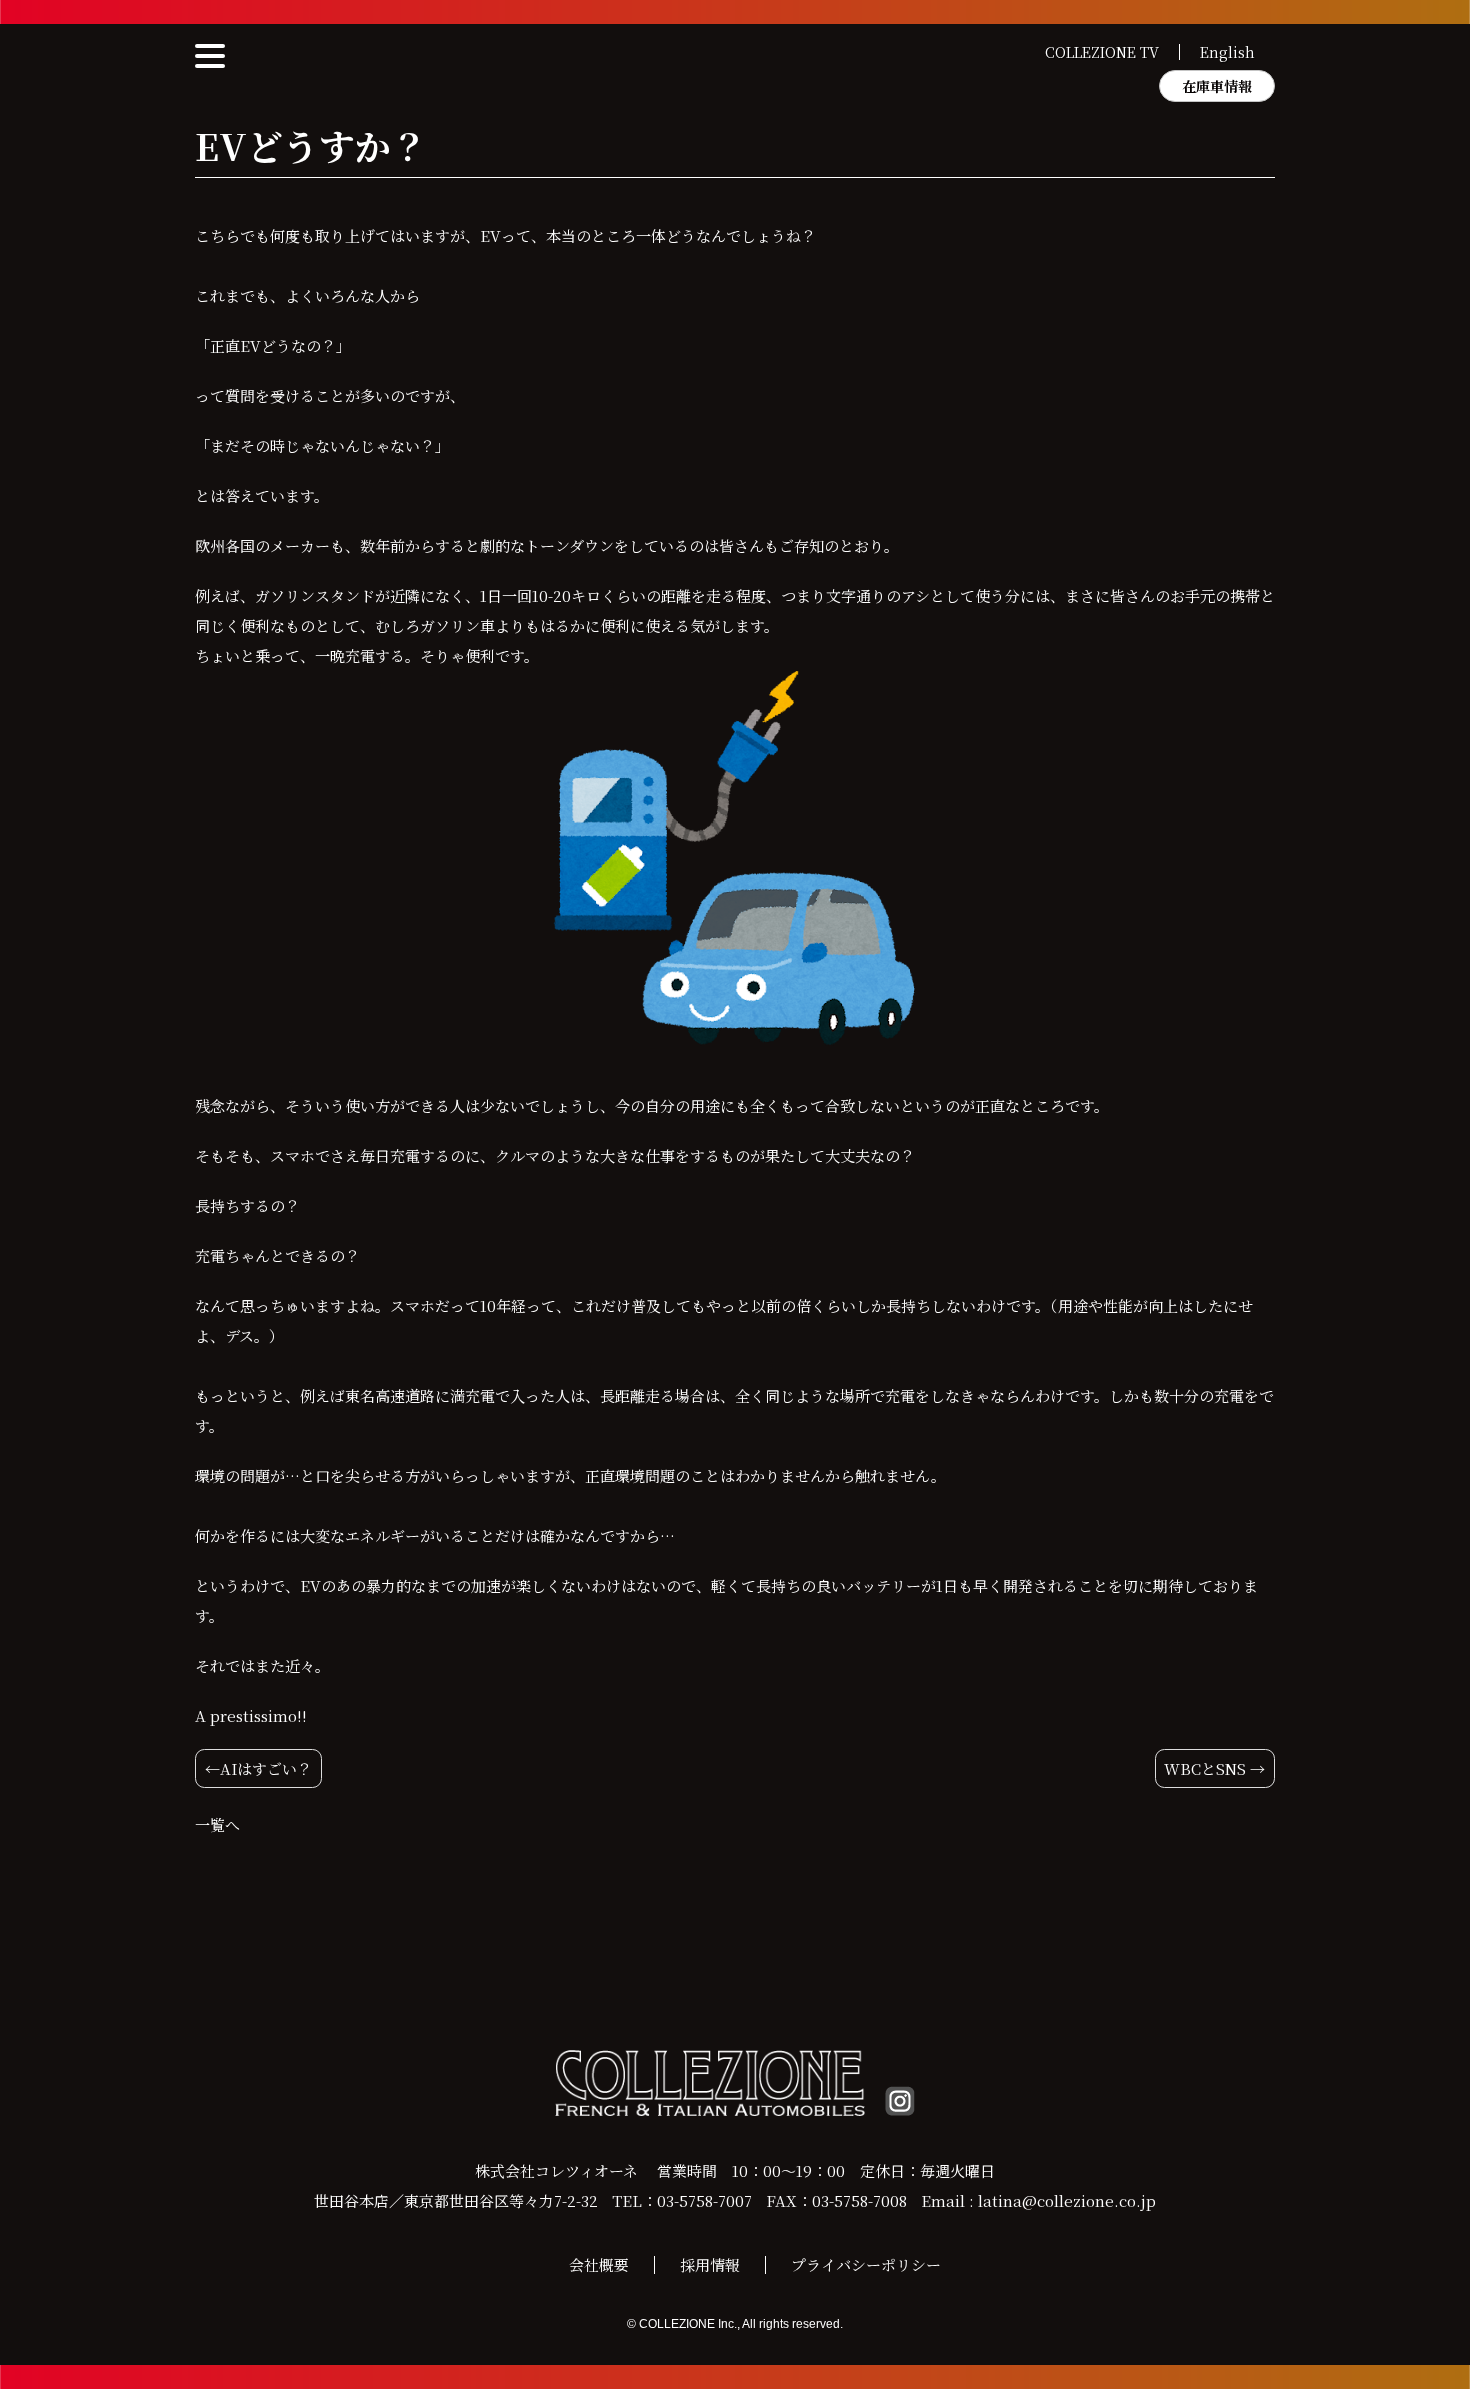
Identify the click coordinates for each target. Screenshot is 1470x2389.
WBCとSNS (1205, 1768)
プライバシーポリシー (866, 2264)
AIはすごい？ (266, 1768)
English (1227, 52)
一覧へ (217, 1824)
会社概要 (599, 2264)
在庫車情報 (1217, 86)
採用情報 (710, 2264)
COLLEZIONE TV (1102, 52)
